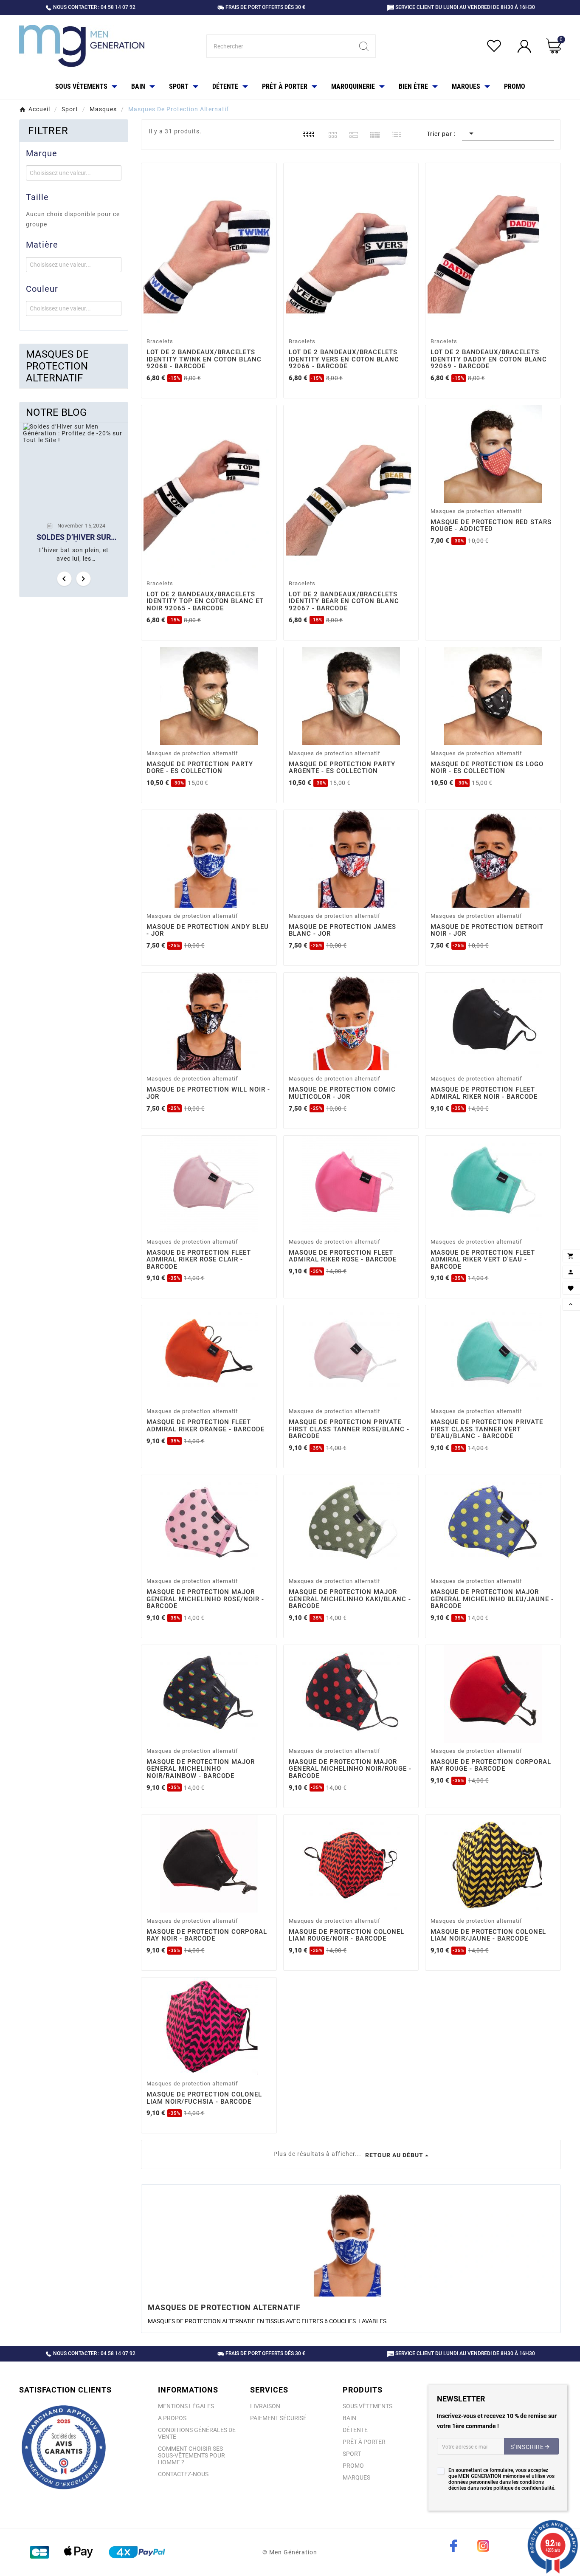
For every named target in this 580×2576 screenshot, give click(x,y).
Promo (353, 2466)
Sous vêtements (367, 2406)
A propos (172, 2418)
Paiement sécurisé (278, 2418)
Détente (355, 2430)
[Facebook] (453, 2546)
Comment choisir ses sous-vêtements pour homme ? (191, 2455)
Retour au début (394, 2155)
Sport (352, 2454)
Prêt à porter (364, 2442)
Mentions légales (186, 2406)
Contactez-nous (183, 2474)
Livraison (265, 2406)
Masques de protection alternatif (57, 366)
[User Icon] (525, 47)
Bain (349, 2418)
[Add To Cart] (210, 323)
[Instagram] (483, 2546)
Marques (356, 2477)
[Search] (364, 46)
